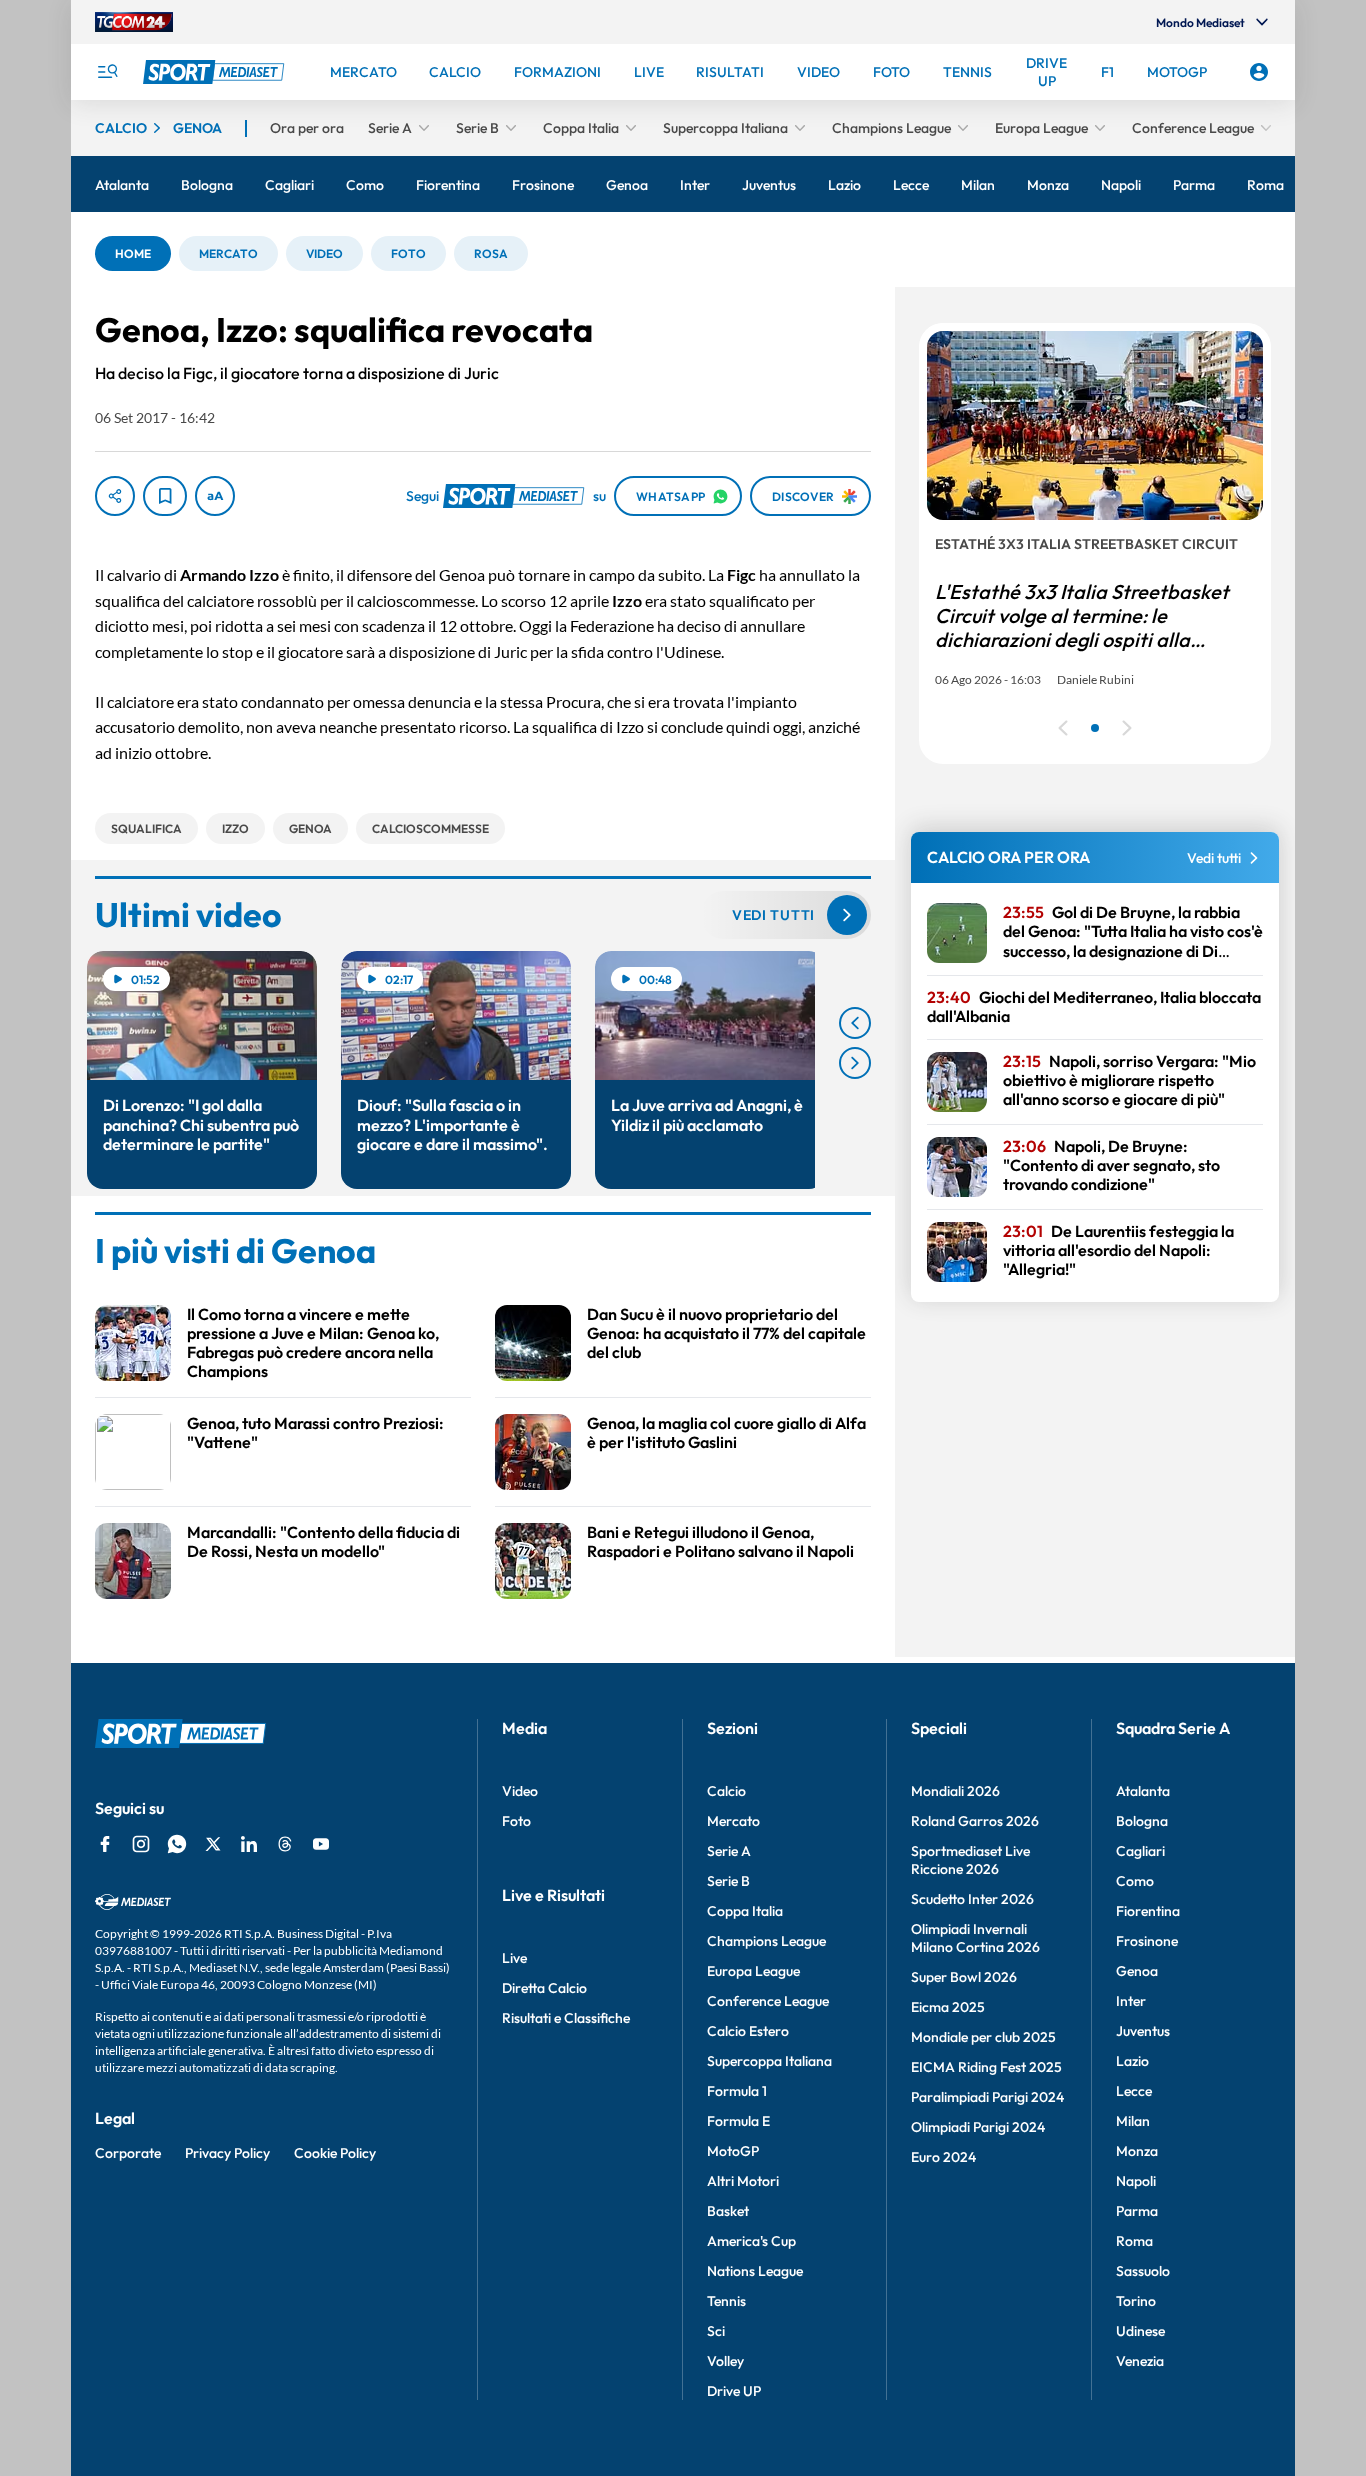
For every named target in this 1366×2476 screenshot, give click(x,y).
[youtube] (321, 1844)
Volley (725, 2361)
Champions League (766, 1941)
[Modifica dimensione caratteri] (215, 496)
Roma (1134, 2241)
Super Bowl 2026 (964, 1977)
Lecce (1134, 2091)
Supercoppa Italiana (769, 2061)
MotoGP (733, 2151)
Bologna (1142, 1821)
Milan (1133, 2121)
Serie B (728, 1881)
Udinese (1140, 2331)
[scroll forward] (855, 1063)
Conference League (768, 2001)
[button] (133, 253)
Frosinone (1147, 1941)
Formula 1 (737, 2091)
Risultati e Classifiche (566, 2018)
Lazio (1132, 2061)
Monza (1137, 2151)
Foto (516, 1821)
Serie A (729, 1851)
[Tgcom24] (134, 22)
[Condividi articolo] (115, 496)
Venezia (1140, 2361)
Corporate (128, 2153)
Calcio (726, 1791)
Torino (1136, 2301)
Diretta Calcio (544, 1988)
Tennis (726, 2301)
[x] (213, 1844)
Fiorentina (1148, 1911)
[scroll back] (855, 1023)
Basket (728, 2211)
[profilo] (1259, 72)
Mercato (733, 1821)
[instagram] (141, 1844)
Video (520, 1791)
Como (1135, 1881)
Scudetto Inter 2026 (972, 1899)
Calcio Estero (748, 2031)
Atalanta (1143, 1791)
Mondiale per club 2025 (983, 2037)
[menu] (107, 72)
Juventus (1143, 2031)
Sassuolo (1143, 2271)
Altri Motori (743, 2181)
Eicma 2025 (948, 2007)
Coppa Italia (745, 1911)
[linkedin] (249, 1844)
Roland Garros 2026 (975, 1821)
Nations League (755, 2271)
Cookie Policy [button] (335, 2153)
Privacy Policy (227, 2153)
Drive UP (734, 2391)
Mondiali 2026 (955, 1791)
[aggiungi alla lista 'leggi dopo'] (165, 496)
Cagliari (1140, 1851)
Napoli (1136, 2181)
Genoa (1137, 1971)
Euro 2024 (943, 2157)
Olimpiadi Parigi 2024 (978, 2127)
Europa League (753, 1971)
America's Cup (751, 2241)
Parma (1137, 2211)
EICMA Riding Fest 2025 (986, 2067)
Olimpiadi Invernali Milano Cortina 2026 (975, 1938)
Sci (716, 2331)
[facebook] (105, 1844)
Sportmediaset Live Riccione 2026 (970, 1860)
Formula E (738, 2121)
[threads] (285, 1844)
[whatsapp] (177, 1844)
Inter (1131, 2001)
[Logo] (216, 72)
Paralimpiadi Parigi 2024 (987, 2097)
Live (514, 1958)
